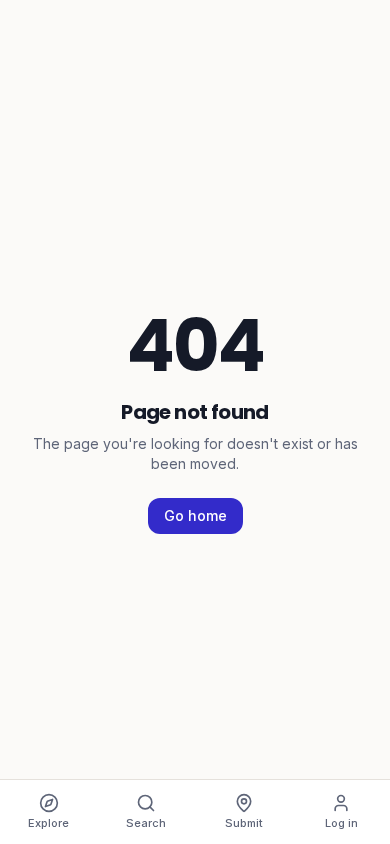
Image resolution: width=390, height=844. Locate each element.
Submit (244, 823)
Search (146, 823)
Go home (195, 515)
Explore (48, 823)
